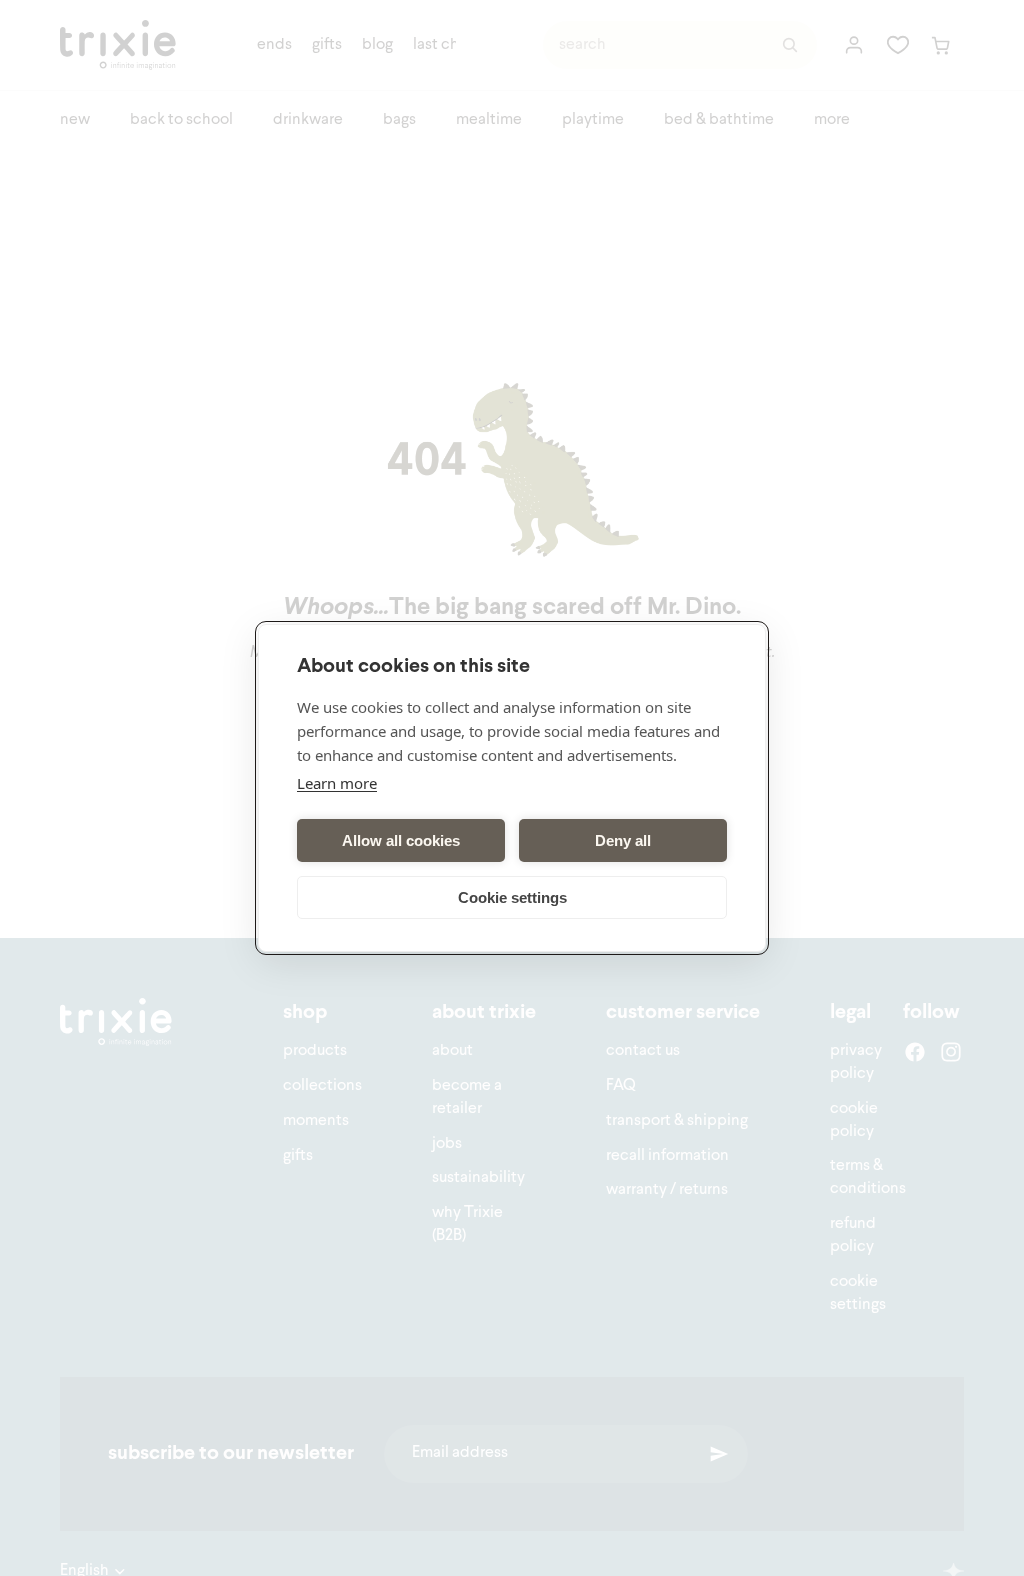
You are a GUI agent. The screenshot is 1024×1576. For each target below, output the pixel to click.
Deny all (623, 840)
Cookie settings (512, 897)
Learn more (337, 783)
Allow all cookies (401, 840)
